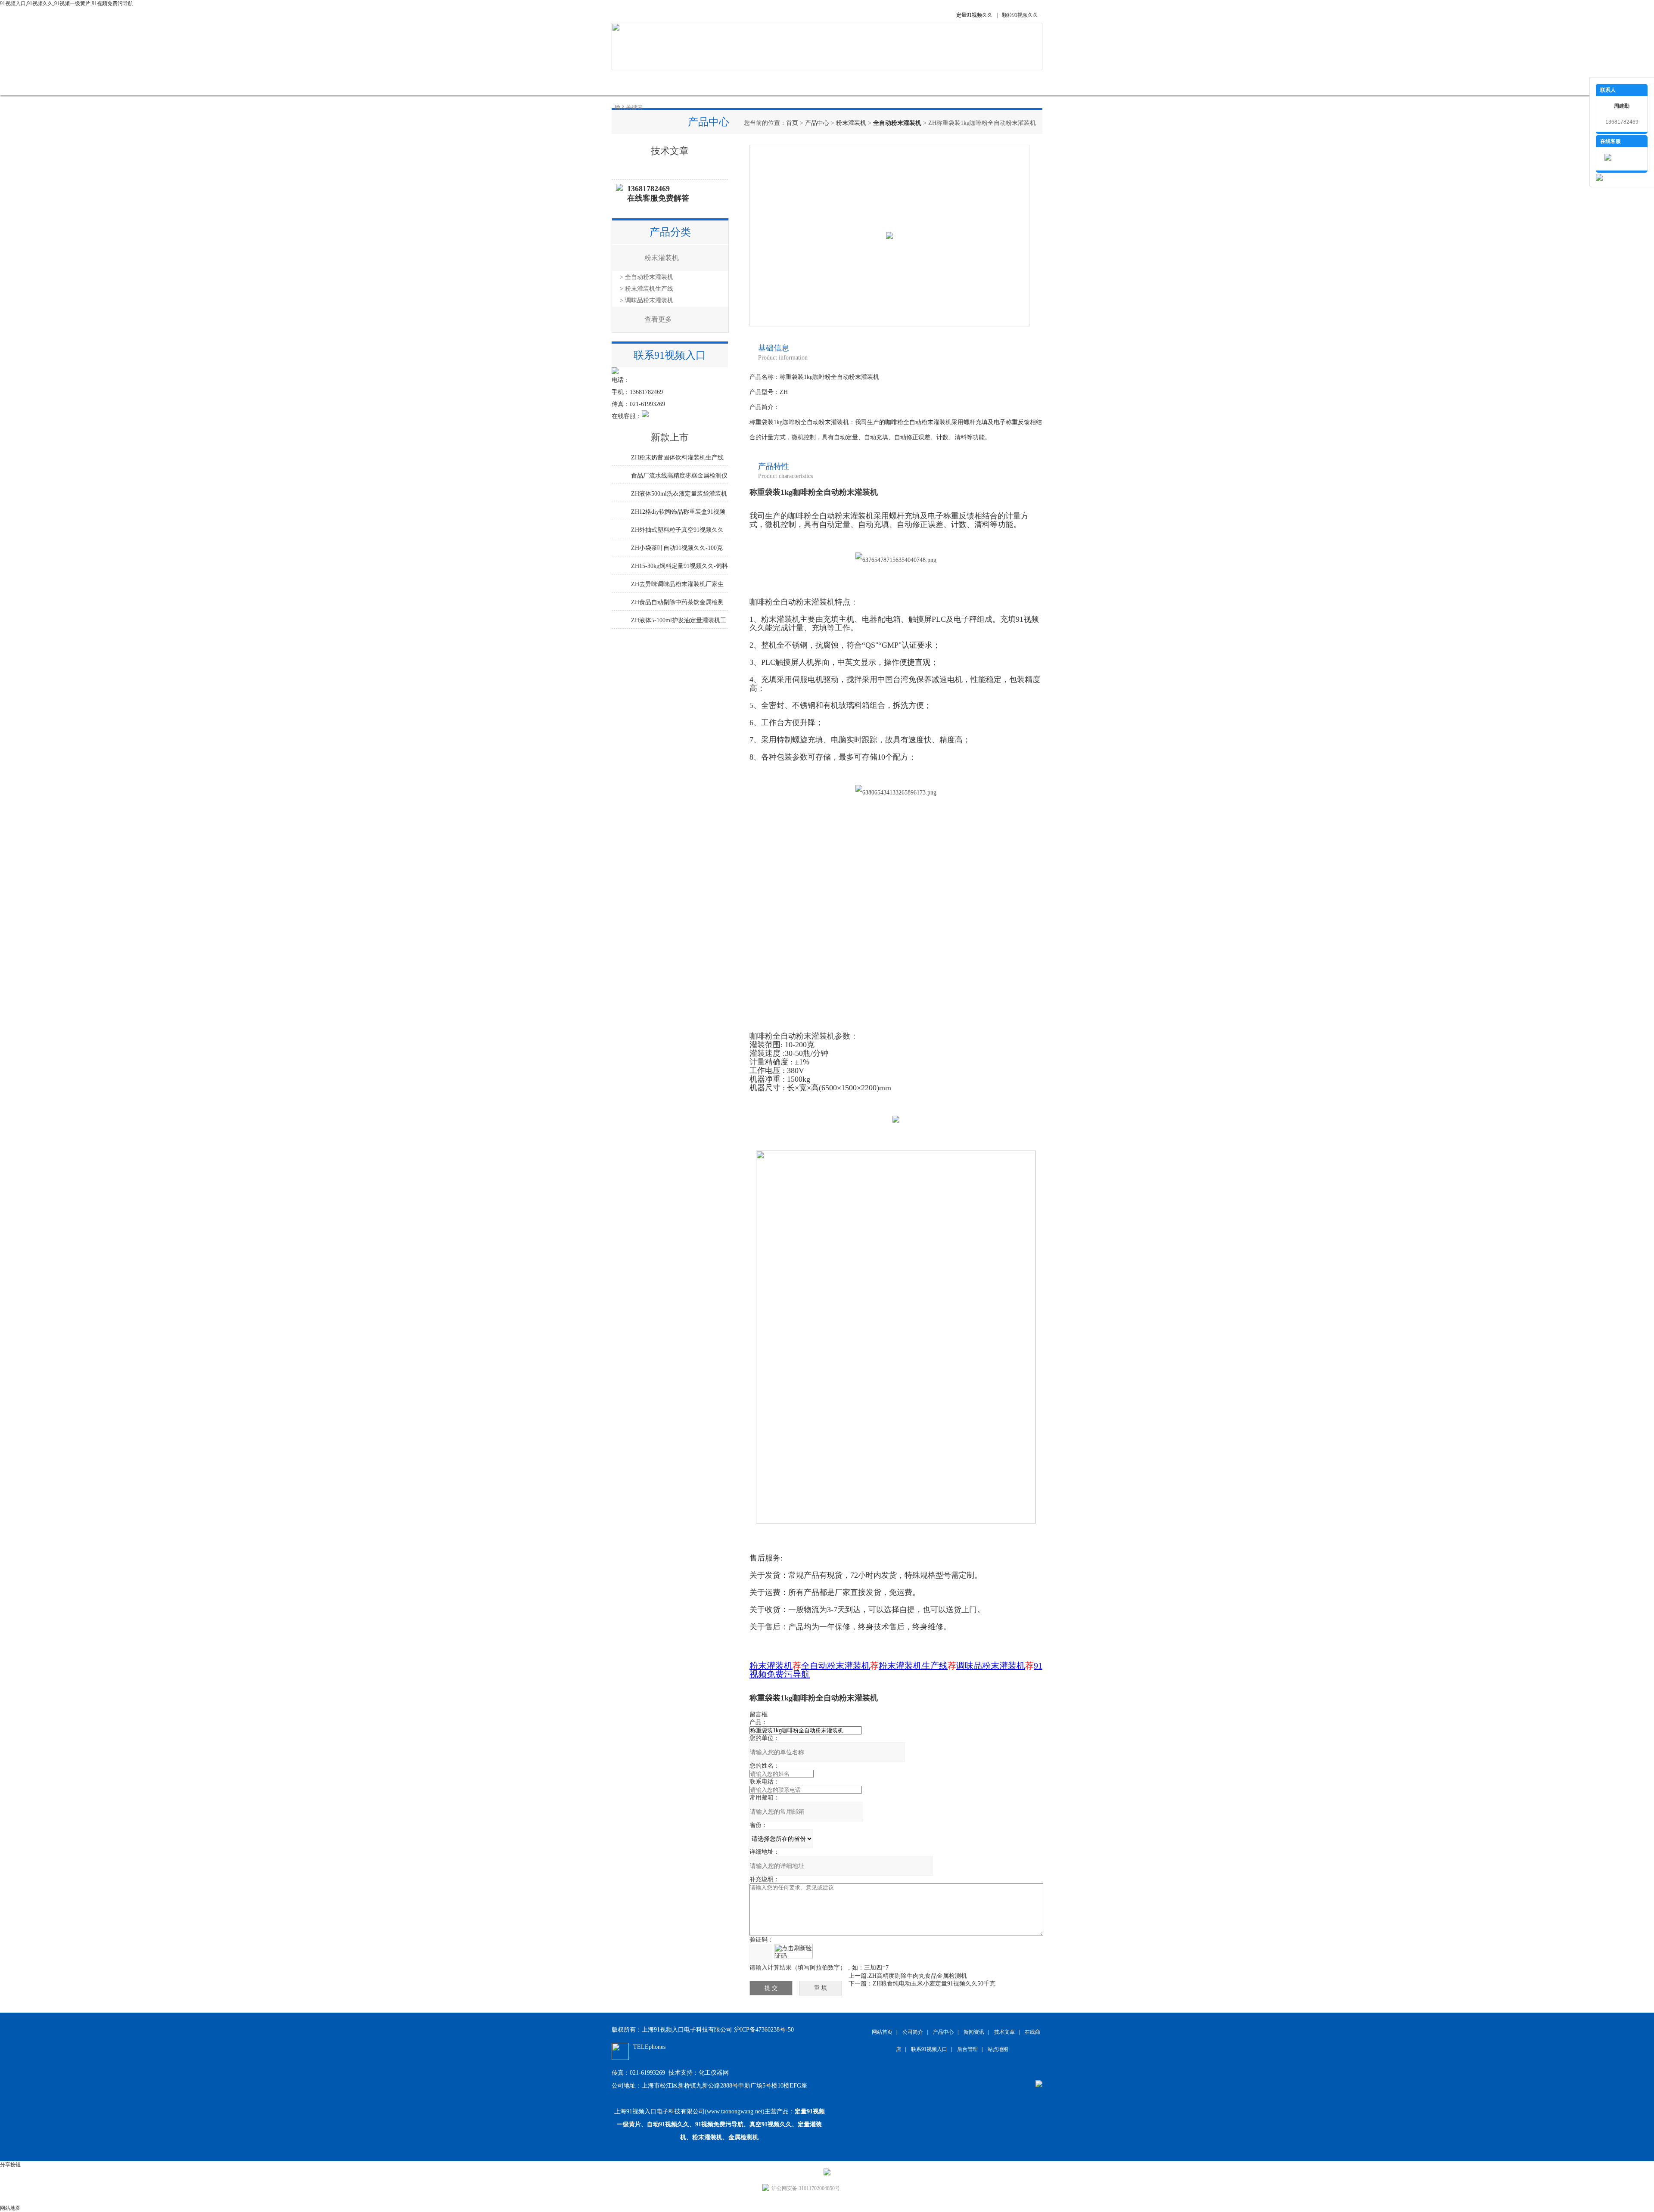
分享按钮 (10, 2165)
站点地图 (998, 2049)
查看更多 (658, 319)
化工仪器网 (714, 2073)
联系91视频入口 (944, 82)
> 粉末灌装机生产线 (647, 289)
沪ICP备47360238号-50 (764, 2030)
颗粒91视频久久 (1020, 15)
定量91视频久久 (974, 15)
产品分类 (670, 232)
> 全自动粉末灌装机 (647, 277)
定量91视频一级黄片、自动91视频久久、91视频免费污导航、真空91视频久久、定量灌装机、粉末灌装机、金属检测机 (721, 2124)
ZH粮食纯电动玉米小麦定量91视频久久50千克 (934, 1984)
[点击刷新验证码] (793, 1951)
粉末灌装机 (851, 123)
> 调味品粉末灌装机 (647, 300)
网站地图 (10, 2208)
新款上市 (670, 437)
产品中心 (719, 82)
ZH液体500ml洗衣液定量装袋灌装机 (679, 494)
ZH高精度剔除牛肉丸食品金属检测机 (918, 1976)
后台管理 (967, 2049)
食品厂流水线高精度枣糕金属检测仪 (679, 476)
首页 (792, 123)
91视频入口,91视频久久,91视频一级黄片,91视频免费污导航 (67, 3)
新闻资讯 (762, 82)
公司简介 (676, 82)
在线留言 (892, 82)
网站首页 (633, 82)
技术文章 (805, 82)
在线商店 (849, 82)
